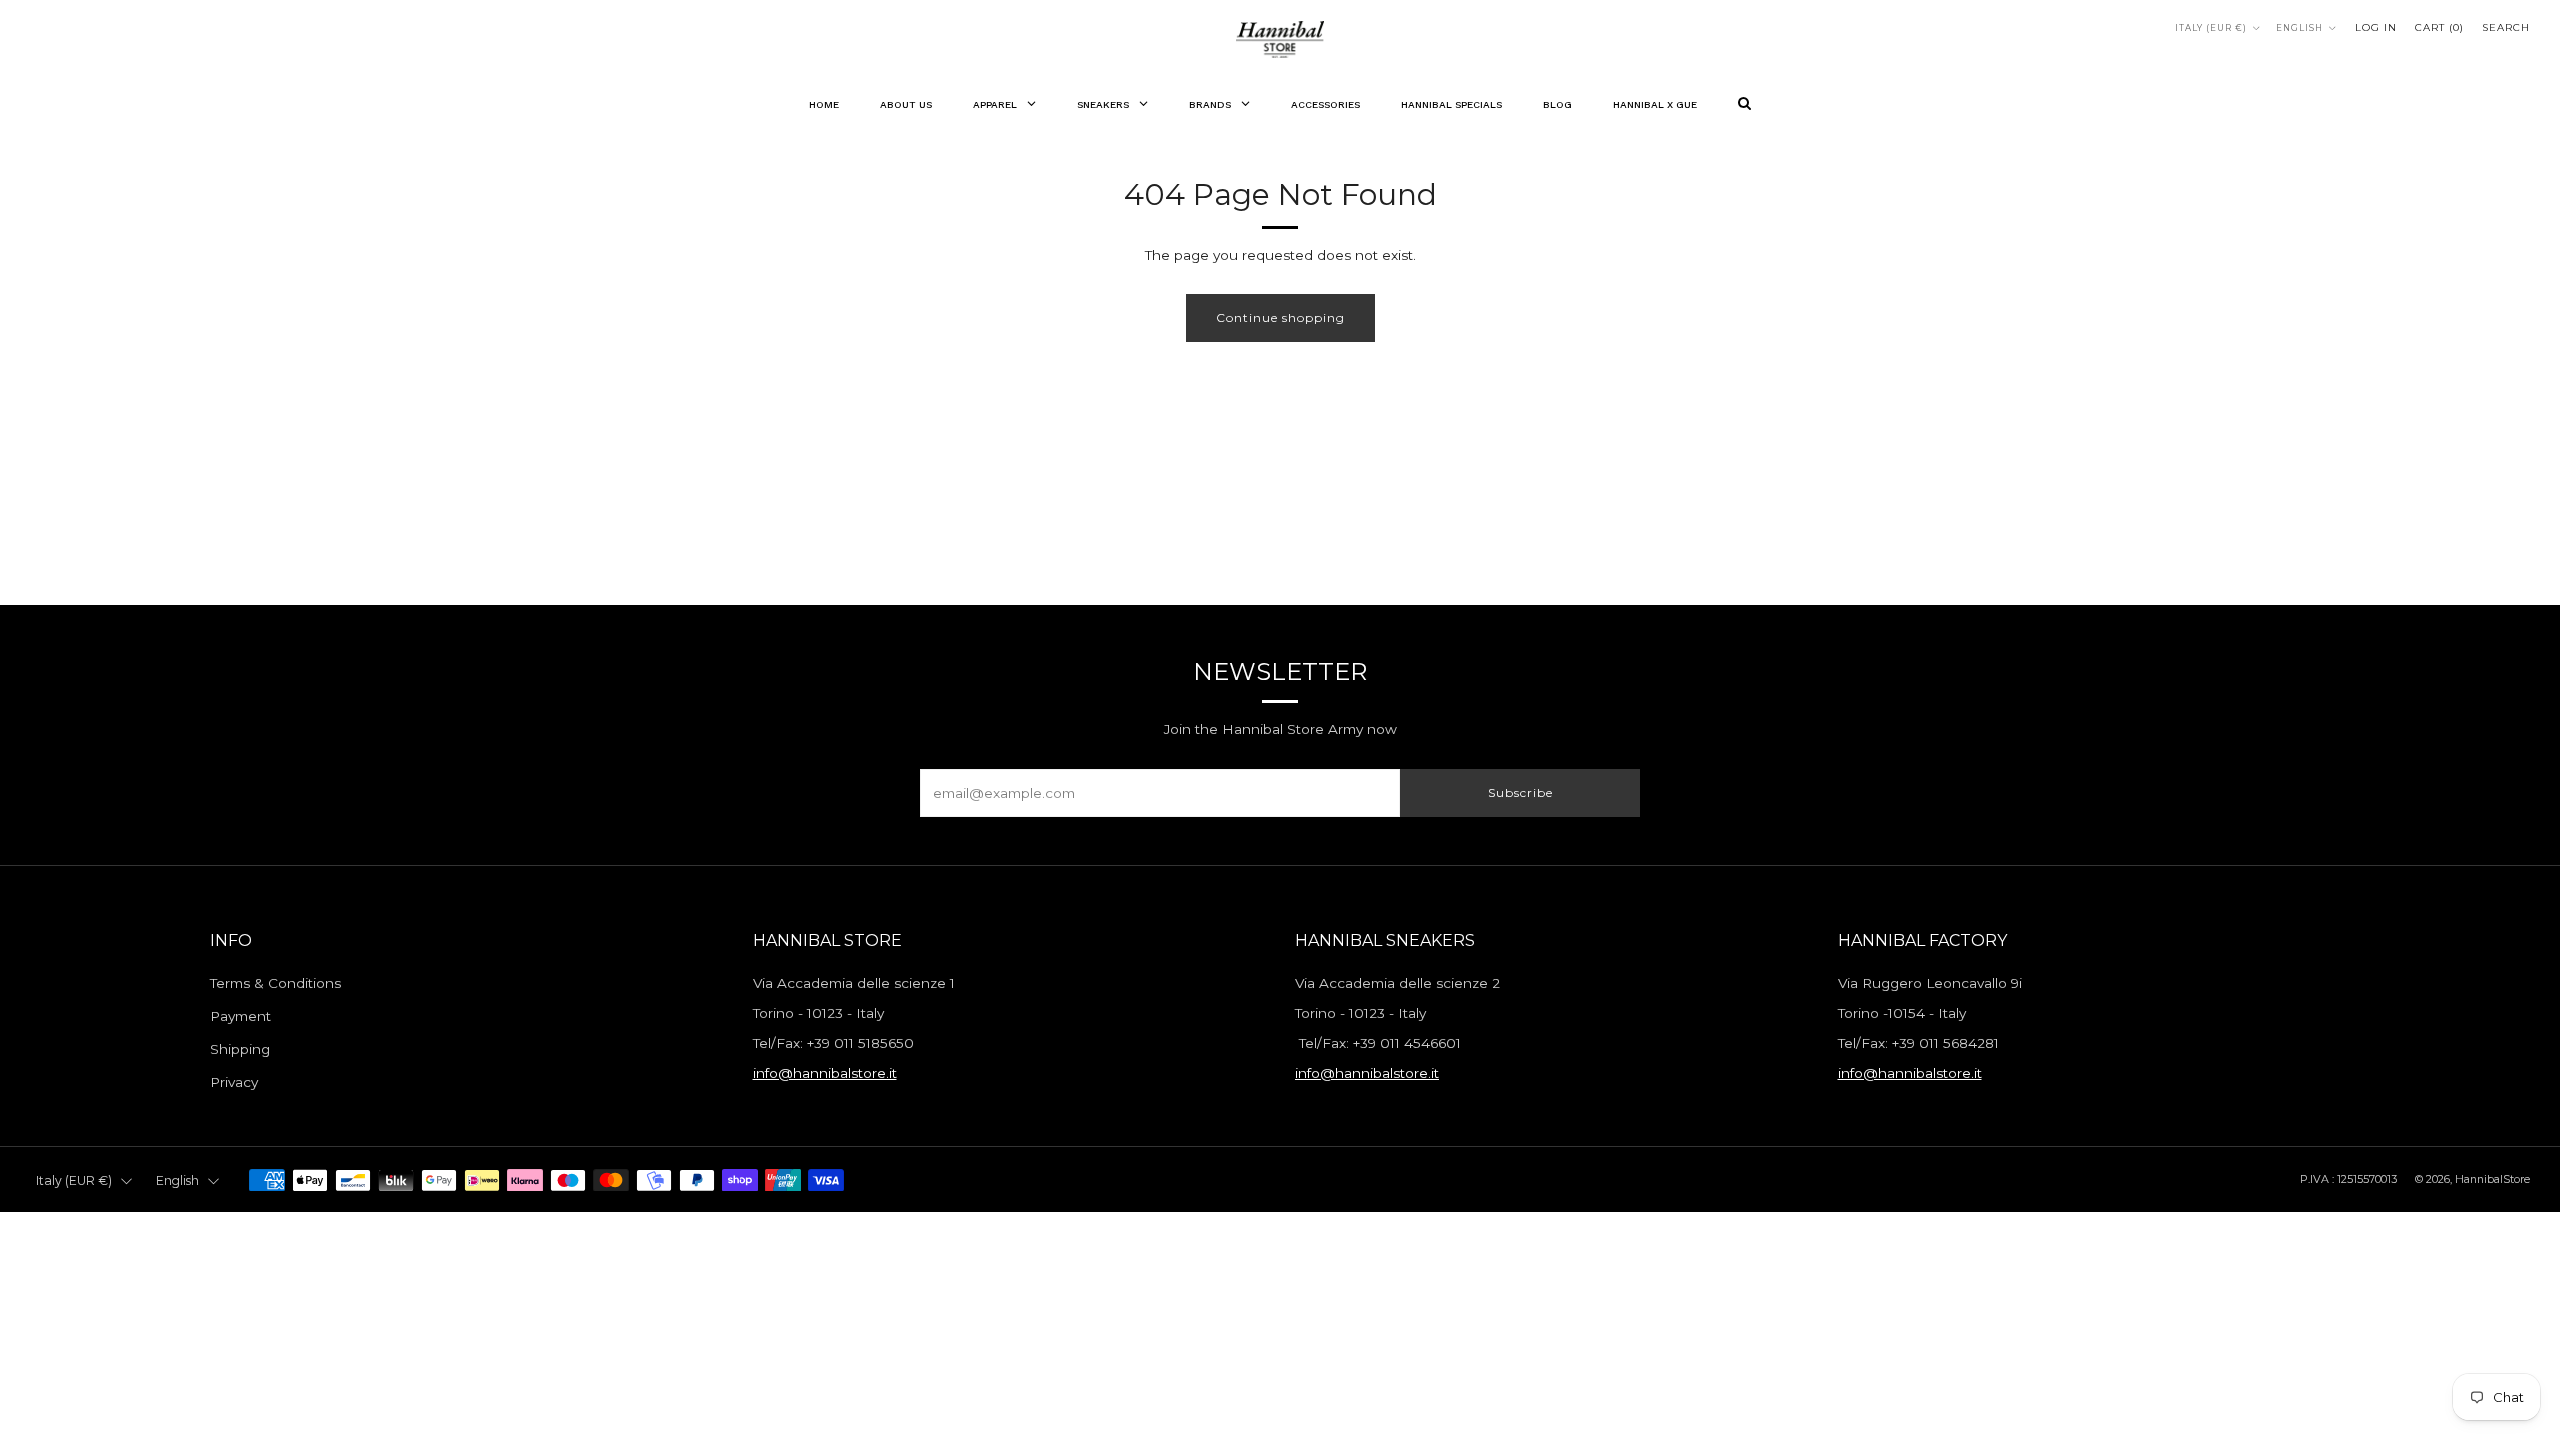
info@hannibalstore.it (825, 1073)
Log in (2376, 27)
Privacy (234, 1082)
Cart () (2439, 27)
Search (2506, 27)
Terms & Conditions (275, 983)
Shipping (240, 1049)
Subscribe (1520, 792)
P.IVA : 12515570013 (2348, 1179)
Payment (240, 1016)
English (2299, 28)
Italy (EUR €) (2211, 28)
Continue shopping (1280, 317)
